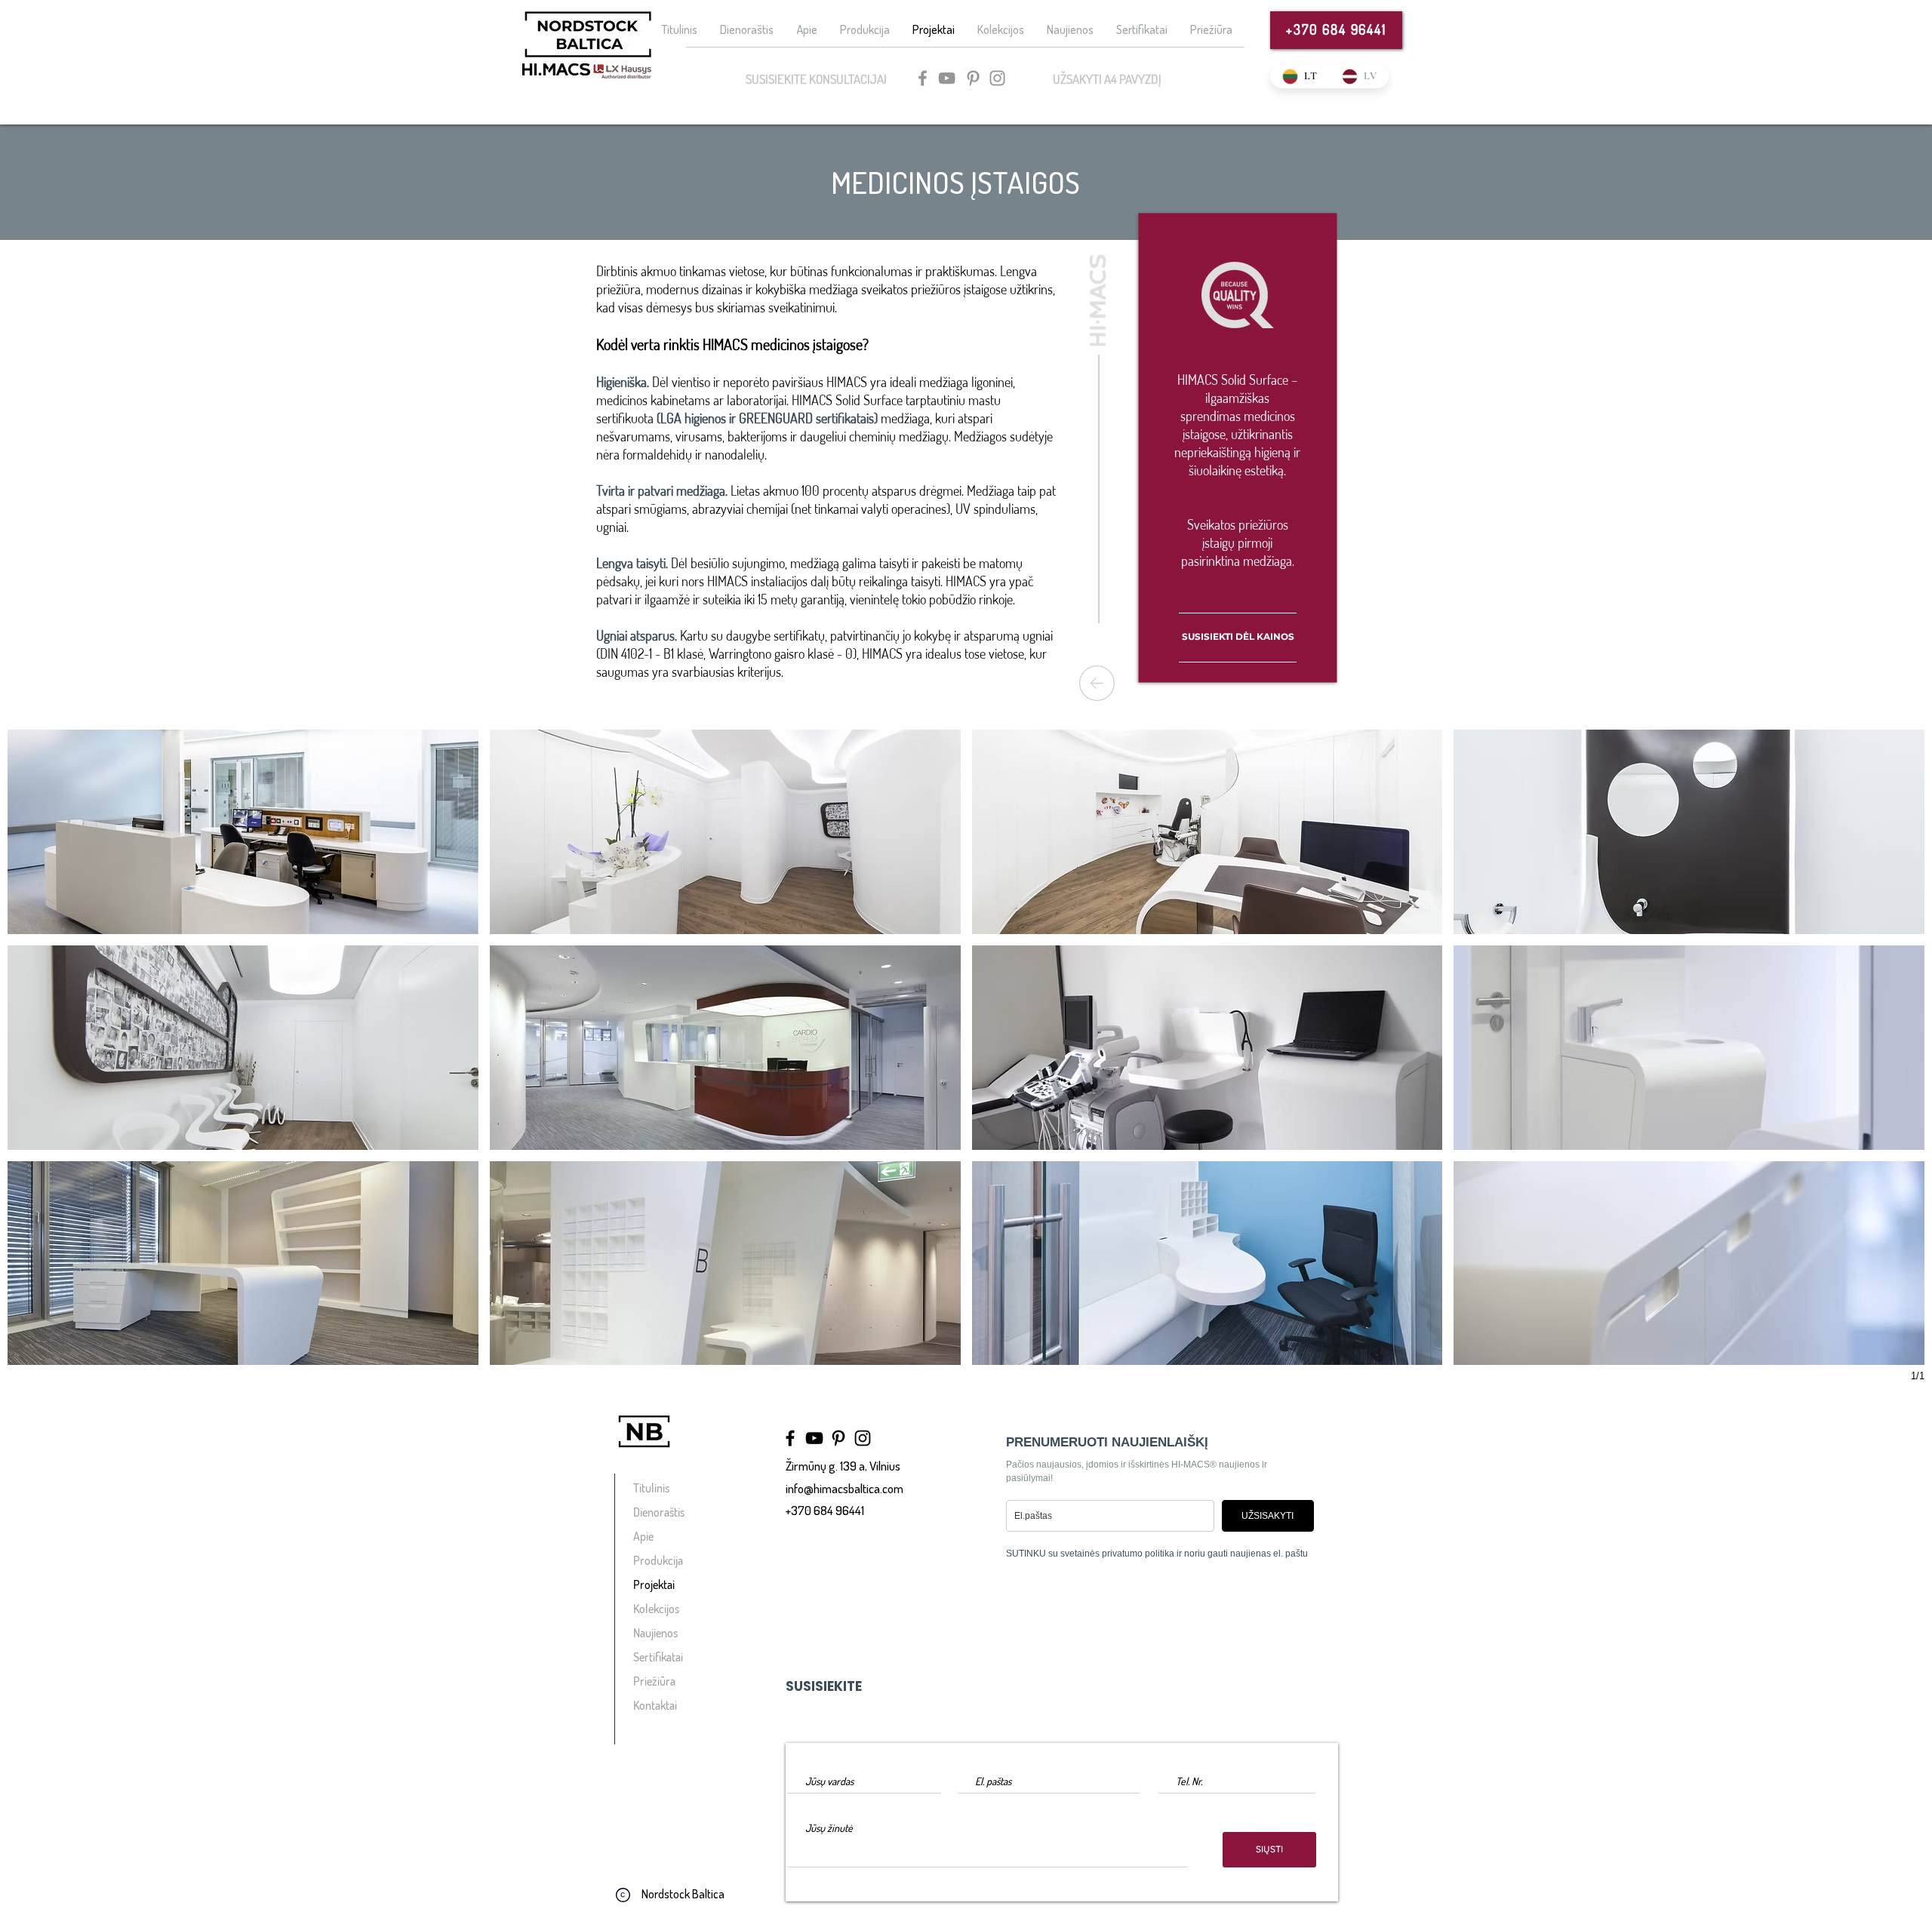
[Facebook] (923, 78)
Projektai (654, 1584)
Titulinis (651, 1488)
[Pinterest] (973, 78)
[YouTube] (947, 78)
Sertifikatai (658, 1657)
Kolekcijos (656, 1609)
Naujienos (655, 1633)
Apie (643, 1536)
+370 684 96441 (825, 1510)
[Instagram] (997, 78)
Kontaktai (655, 1705)
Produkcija (658, 1560)
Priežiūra (654, 1681)
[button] (243, 832)
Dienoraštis (659, 1512)
